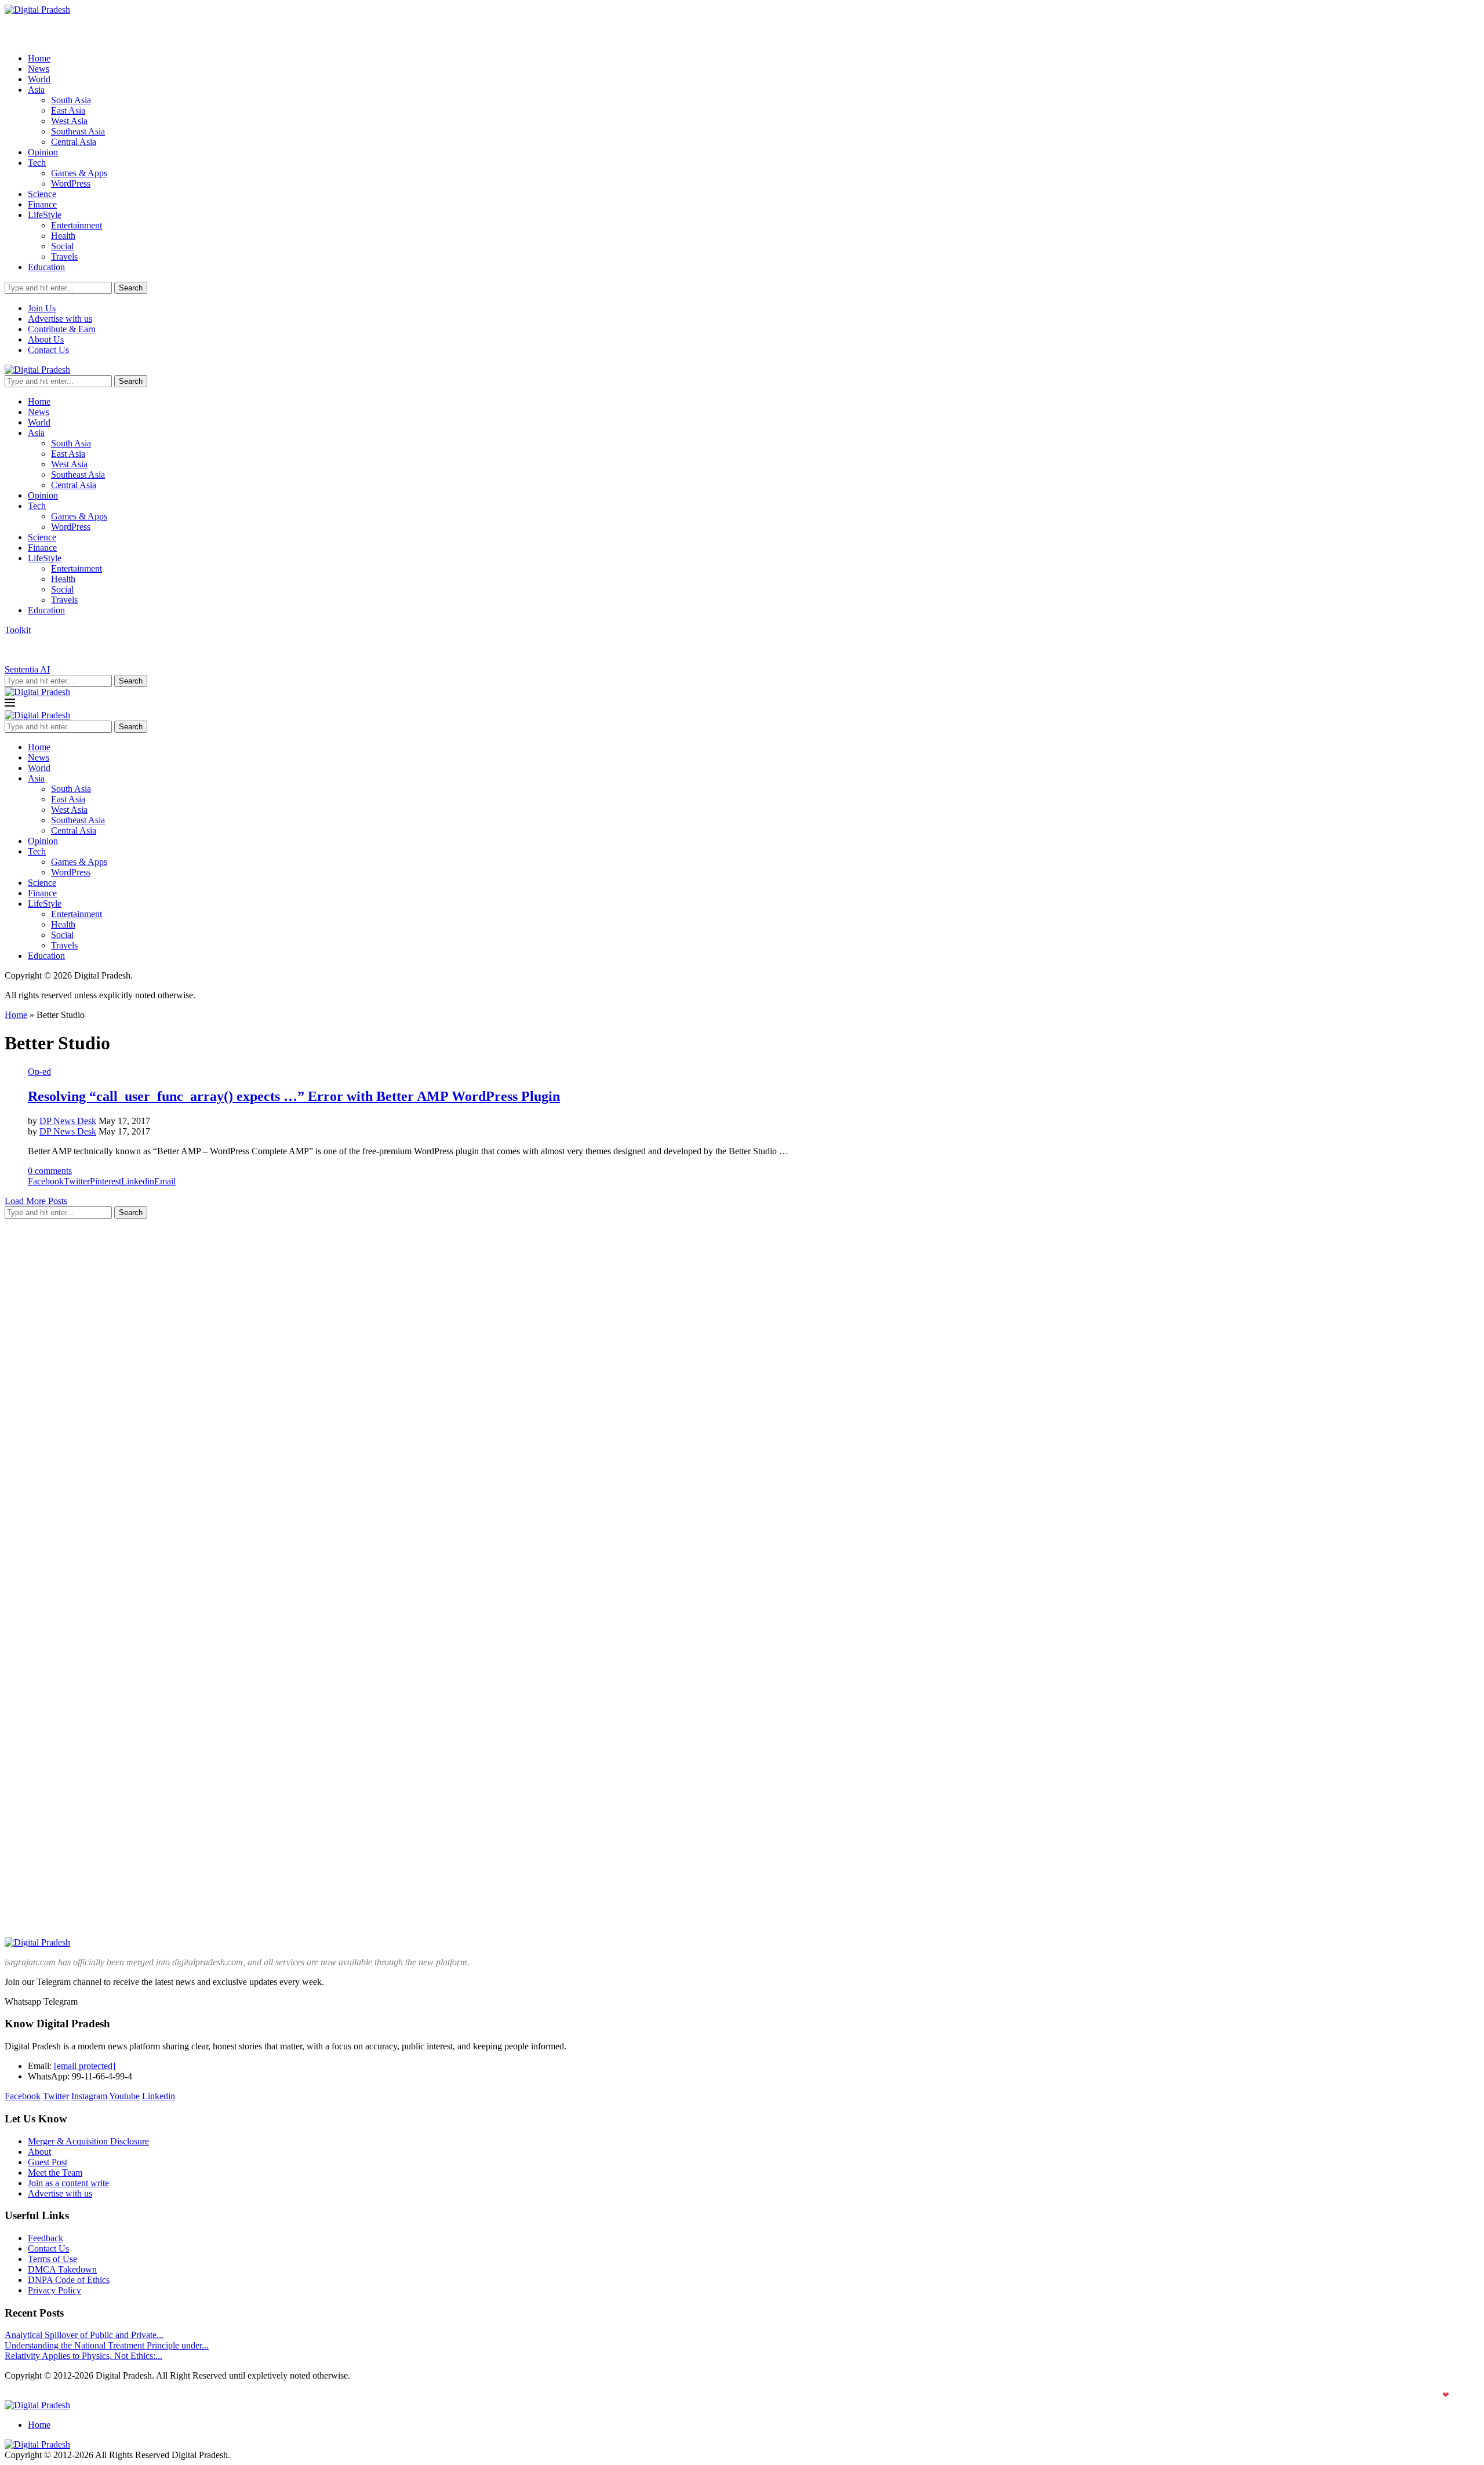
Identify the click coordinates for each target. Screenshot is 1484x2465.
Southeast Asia (78, 131)
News (39, 69)
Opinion (43, 152)
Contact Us (48, 350)
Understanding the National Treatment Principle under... (107, 2345)
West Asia (69, 121)
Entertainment (77, 225)
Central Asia (74, 142)
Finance (42, 204)
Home (39, 58)
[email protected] (85, 2066)
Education (46, 267)
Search (131, 288)
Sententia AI (27, 669)
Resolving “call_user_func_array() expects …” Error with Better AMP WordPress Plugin (294, 1096)
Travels (64, 257)
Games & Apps (79, 173)
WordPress (71, 183)
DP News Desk (68, 1121)
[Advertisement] (92, 1402)
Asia (36, 90)
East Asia (68, 110)
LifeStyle (45, 215)
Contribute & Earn (62, 329)
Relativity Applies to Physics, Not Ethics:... (83, 2356)
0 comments (50, 1171)
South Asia (71, 100)
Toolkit (18, 630)
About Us (46, 339)
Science (42, 194)
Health (63, 236)
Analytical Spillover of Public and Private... (84, 2335)
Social (62, 246)
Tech (37, 163)
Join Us (42, 308)
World (39, 79)
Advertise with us (60, 319)
